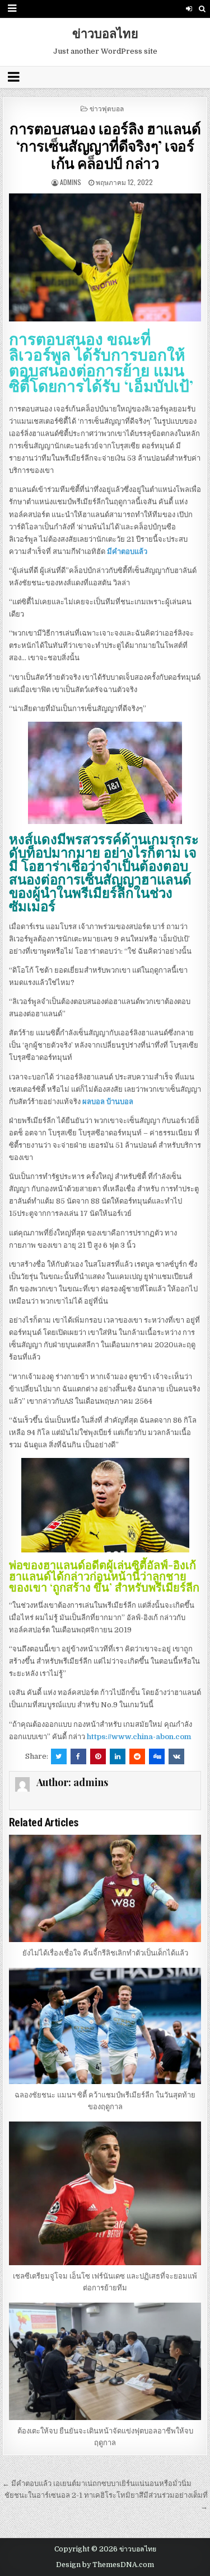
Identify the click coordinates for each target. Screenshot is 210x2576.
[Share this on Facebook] (78, 1756)
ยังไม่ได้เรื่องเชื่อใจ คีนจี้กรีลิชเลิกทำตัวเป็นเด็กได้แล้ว (105, 1953)
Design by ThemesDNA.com (105, 2565)
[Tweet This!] (59, 1756)
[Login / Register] (189, 9)
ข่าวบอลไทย (105, 33)
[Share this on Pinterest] (98, 1756)
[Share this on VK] (176, 1756)
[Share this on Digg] (157, 1756)
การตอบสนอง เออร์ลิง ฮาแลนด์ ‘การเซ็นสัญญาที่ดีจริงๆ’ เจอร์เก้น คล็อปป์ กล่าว (105, 146)
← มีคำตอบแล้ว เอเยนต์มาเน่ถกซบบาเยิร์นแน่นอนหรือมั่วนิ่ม (97, 2483)
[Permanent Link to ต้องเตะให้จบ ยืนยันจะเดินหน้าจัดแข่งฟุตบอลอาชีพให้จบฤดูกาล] (105, 2361)
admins (71, 182)
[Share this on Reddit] (137, 1756)
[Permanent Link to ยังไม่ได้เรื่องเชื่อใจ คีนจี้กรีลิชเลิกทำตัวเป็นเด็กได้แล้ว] (105, 1888)
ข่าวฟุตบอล (107, 108)
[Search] (202, 9)
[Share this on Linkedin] (118, 1756)
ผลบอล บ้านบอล (108, 1102)
